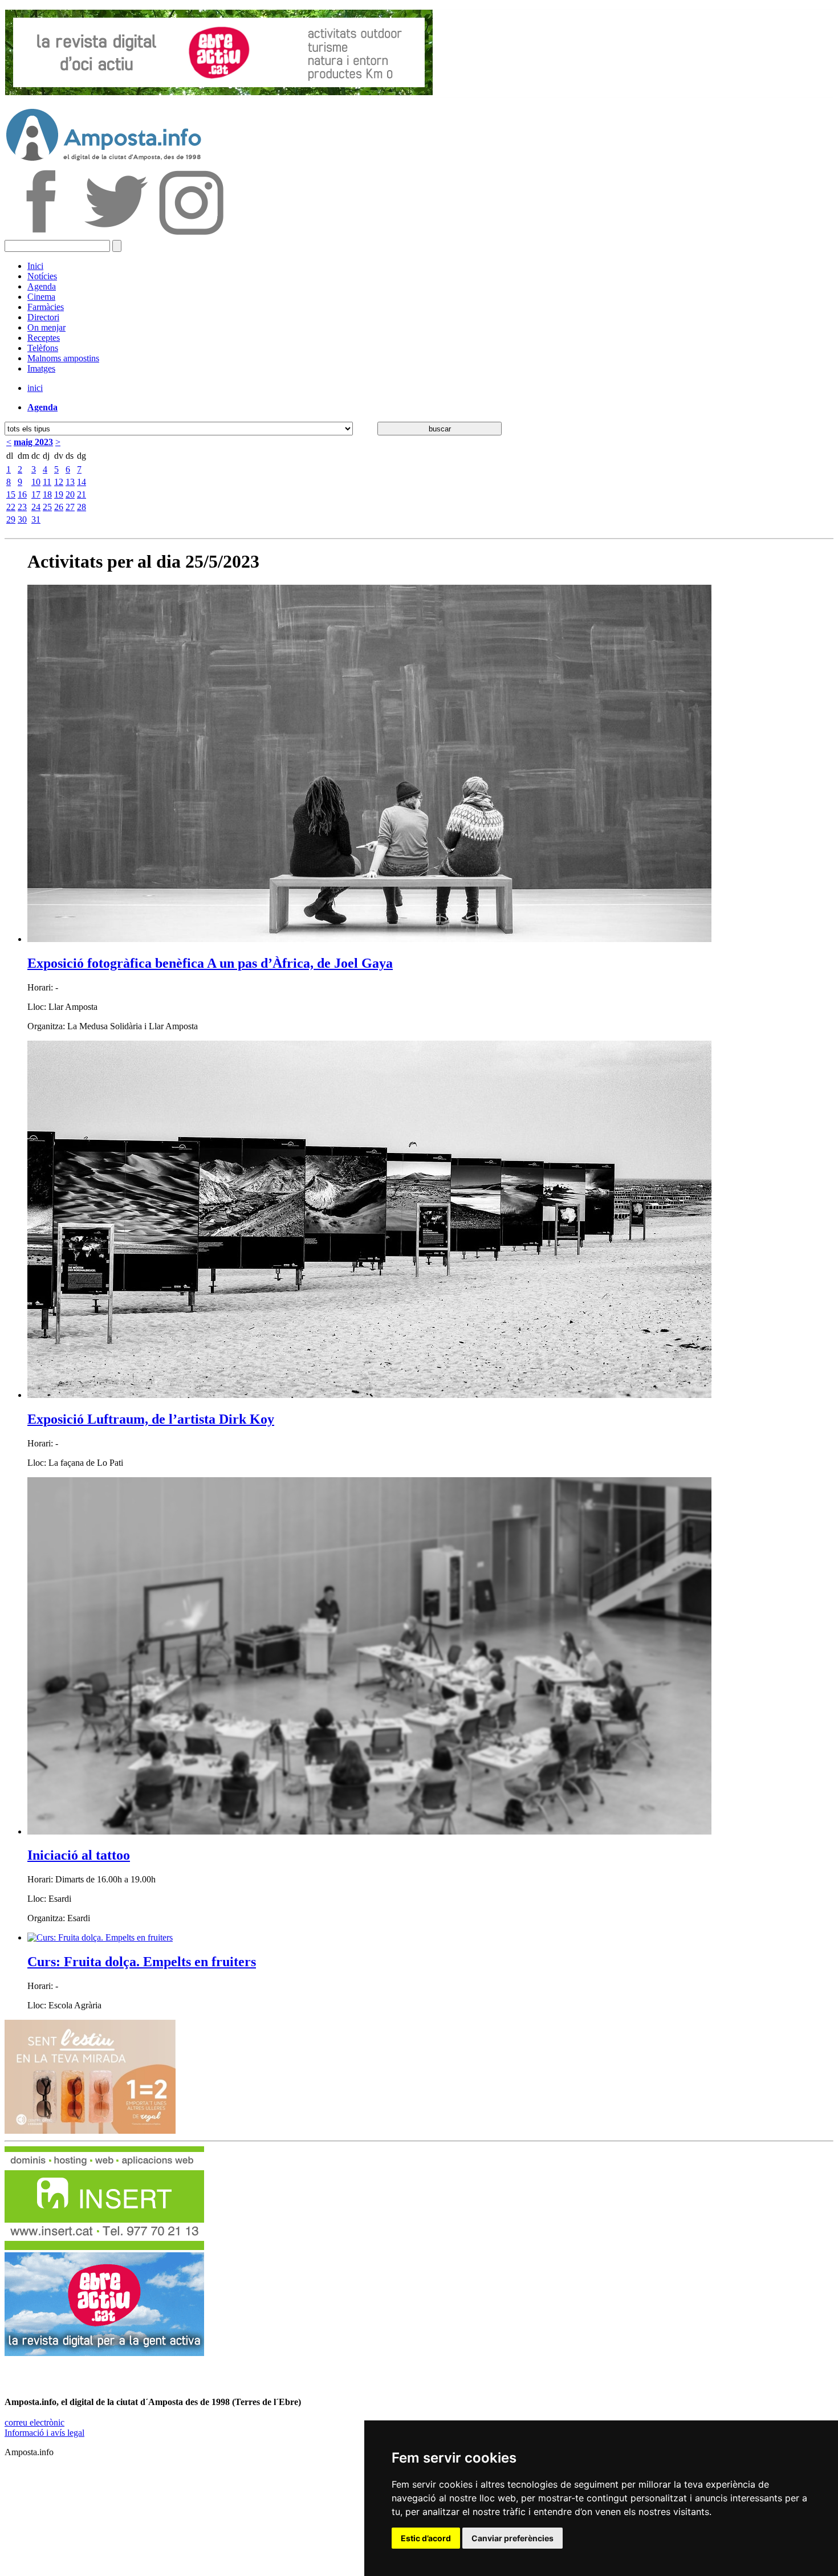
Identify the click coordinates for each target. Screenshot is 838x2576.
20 (70, 494)
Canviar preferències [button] (512, 2538)
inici (35, 388)
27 (70, 507)
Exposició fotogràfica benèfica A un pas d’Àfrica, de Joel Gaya (210, 963)
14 (82, 482)
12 (59, 482)
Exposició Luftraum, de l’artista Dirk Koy (151, 1419)
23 (22, 507)
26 (59, 507)
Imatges (41, 368)
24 (36, 507)
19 (59, 494)
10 (36, 482)
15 (11, 494)
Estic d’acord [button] (426, 2538)
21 (82, 494)
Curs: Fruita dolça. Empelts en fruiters (142, 1962)
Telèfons (43, 348)
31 (36, 519)
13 (70, 482)
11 (47, 482)
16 (22, 494)
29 (11, 519)
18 (47, 494)
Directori (43, 317)
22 (11, 507)
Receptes (44, 338)
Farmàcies (46, 307)
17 (36, 494)
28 (82, 507)
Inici (35, 266)
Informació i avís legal (44, 2433)
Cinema (41, 297)
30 (22, 519)
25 (47, 507)
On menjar (46, 327)
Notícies (42, 276)
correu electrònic (34, 2422)
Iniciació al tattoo (79, 1855)
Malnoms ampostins (63, 358)
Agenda (42, 286)
